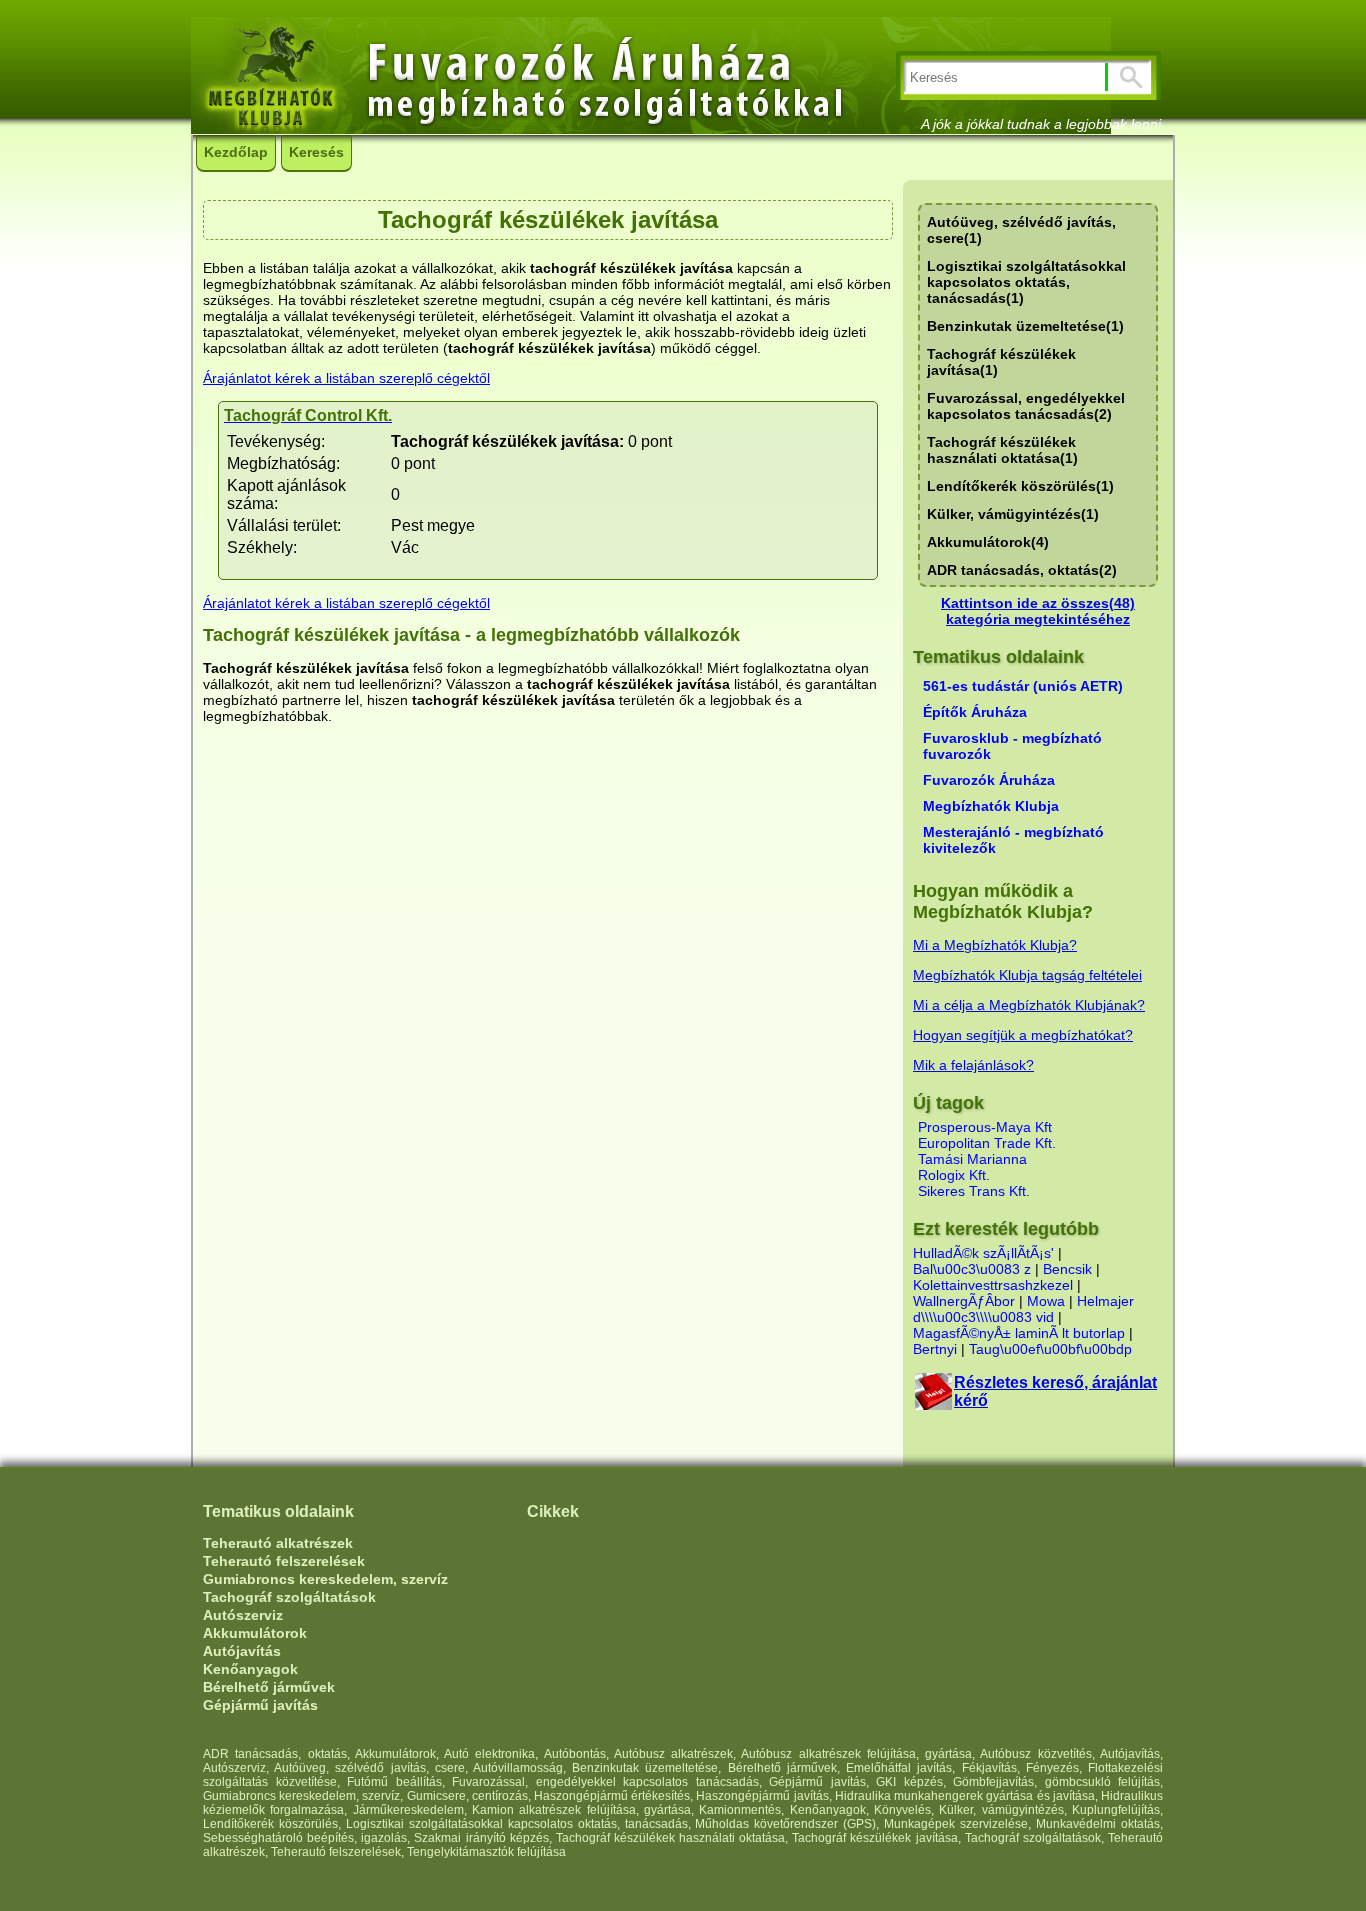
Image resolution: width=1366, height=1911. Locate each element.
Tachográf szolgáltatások (289, 1597)
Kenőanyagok (250, 1669)
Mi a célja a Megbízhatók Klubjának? (1029, 1005)
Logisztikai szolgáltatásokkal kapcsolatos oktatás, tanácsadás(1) (1026, 282)
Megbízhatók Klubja (991, 806)
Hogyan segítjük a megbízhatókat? (1023, 1035)
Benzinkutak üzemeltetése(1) (1025, 326)
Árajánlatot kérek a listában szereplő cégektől (346, 378)
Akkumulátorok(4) (988, 542)
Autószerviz (243, 1615)
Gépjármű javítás (260, 1705)
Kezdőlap (236, 152)
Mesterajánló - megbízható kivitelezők (1013, 840)
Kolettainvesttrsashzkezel (993, 1285)
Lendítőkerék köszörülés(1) (1020, 486)
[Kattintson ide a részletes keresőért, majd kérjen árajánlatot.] (933, 1404)
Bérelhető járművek (269, 1687)
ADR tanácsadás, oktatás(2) (1022, 570)
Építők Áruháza (975, 712)
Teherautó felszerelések (284, 1561)
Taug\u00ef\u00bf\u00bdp (1050, 1349)
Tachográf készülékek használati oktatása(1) (1002, 450)
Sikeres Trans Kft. (974, 1191)
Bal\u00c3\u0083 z (972, 1269)
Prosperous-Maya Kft (985, 1127)
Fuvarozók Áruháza (989, 780)
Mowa (1046, 1301)
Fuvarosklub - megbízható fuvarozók (1012, 746)
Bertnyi (935, 1349)
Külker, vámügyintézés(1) (1013, 514)
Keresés (316, 152)
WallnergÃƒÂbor (964, 1301)
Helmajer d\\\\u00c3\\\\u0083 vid (1023, 1309)
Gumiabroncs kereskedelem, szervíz (325, 1579)
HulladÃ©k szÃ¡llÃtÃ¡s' (983, 1253)
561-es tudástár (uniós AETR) (1023, 686)
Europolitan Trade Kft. (987, 1143)
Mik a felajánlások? (973, 1065)
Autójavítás (242, 1651)
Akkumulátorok (255, 1633)
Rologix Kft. (954, 1175)
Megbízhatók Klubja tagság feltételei (1027, 975)
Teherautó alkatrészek (278, 1543)
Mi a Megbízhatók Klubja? (995, 945)
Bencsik (1067, 1269)
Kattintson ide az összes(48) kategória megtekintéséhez (1038, 611)
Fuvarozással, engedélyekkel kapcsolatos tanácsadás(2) (1026, 406)
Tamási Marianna (972, 1159)
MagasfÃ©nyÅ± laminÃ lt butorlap (1019, 1333)
